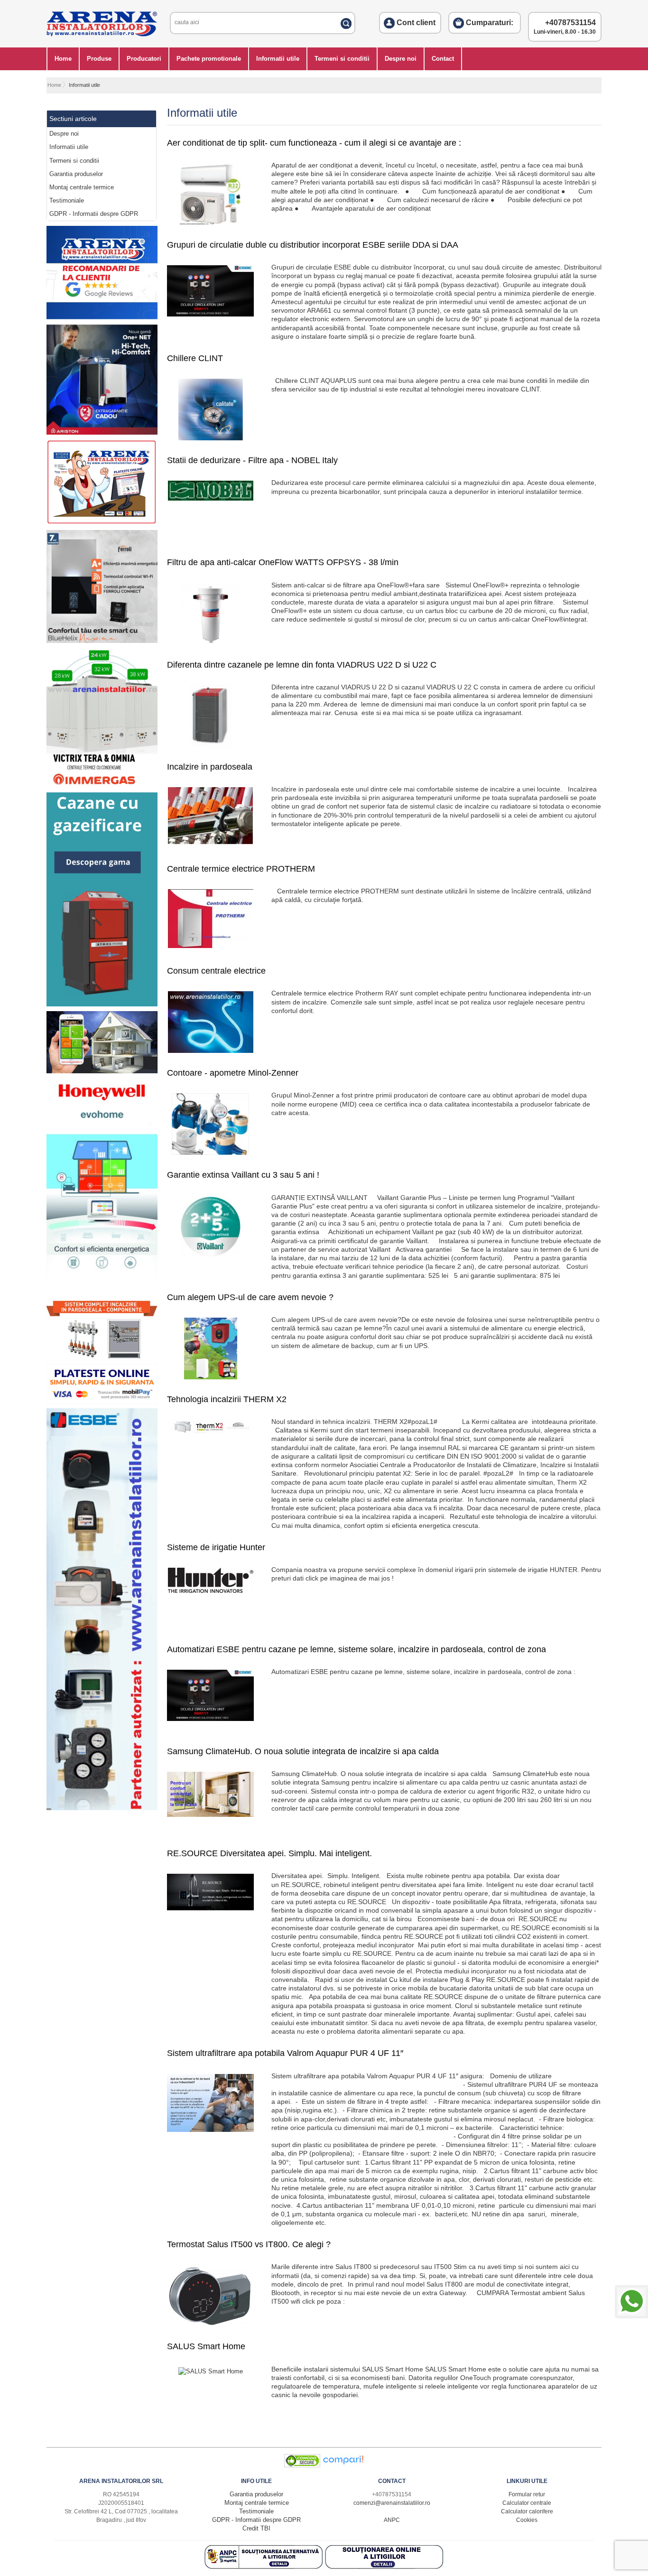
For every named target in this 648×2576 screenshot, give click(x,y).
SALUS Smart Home (206, 2346)
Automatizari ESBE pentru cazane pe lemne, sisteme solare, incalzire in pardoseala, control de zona (356, 1649)
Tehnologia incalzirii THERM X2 (227, 1399)
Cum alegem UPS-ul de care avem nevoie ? (250, 1297)
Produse (99, 59)
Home (63, 59)
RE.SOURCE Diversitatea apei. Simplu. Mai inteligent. (269, 1853)
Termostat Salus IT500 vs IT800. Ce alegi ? (249, 2244)
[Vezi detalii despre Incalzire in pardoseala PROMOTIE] (102, 1357)
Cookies (527, 2520)
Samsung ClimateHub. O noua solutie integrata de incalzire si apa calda (303, 1751)
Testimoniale (67, 200)
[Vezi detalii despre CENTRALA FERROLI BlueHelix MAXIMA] (102, 641)
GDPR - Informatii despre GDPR (94, 214)
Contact (443, 59)
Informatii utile (278, 59)
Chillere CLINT (195, 358)
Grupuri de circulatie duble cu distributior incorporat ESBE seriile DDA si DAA (313, 245)
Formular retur (527, 2494)
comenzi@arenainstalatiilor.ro (392, 2503)
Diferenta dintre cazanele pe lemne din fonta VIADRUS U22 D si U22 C (302, 665)
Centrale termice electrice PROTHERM (241, 869)
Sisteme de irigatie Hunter (216, 1547)
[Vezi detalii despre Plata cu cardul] (102, 1401)
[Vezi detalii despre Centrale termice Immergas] (102, 786)
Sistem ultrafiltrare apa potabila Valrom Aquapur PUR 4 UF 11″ (285, 2053)
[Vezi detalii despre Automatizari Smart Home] (102, 1071)
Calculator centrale (527, 2503)
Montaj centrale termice (82, 187)
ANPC (392, 2520)
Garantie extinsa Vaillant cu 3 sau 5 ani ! (243, 1175)
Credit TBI (256, 2528)
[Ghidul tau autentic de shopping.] (343, 2465)
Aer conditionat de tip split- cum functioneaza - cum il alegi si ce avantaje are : (314, 143)
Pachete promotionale (209, 59)
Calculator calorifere (527, 2511)
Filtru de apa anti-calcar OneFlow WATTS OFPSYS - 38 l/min (283, 562)
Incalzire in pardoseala (210, 767)
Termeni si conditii (342, 59)
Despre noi (401, 59)
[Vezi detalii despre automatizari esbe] (102, 1808)
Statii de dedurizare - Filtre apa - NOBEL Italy (252, 460)
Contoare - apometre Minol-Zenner (233, 1073)
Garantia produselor (76, 174)
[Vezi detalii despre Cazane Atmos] (102, 1004)
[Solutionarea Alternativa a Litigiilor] (265, 2567)
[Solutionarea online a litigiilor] (384, 2567)
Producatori (144, 59)
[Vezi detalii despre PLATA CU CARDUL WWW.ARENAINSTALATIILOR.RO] (102, 523)
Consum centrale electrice (216, 971)
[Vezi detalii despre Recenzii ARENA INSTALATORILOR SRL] (102, 317)
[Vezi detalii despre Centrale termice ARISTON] (102, 432)
